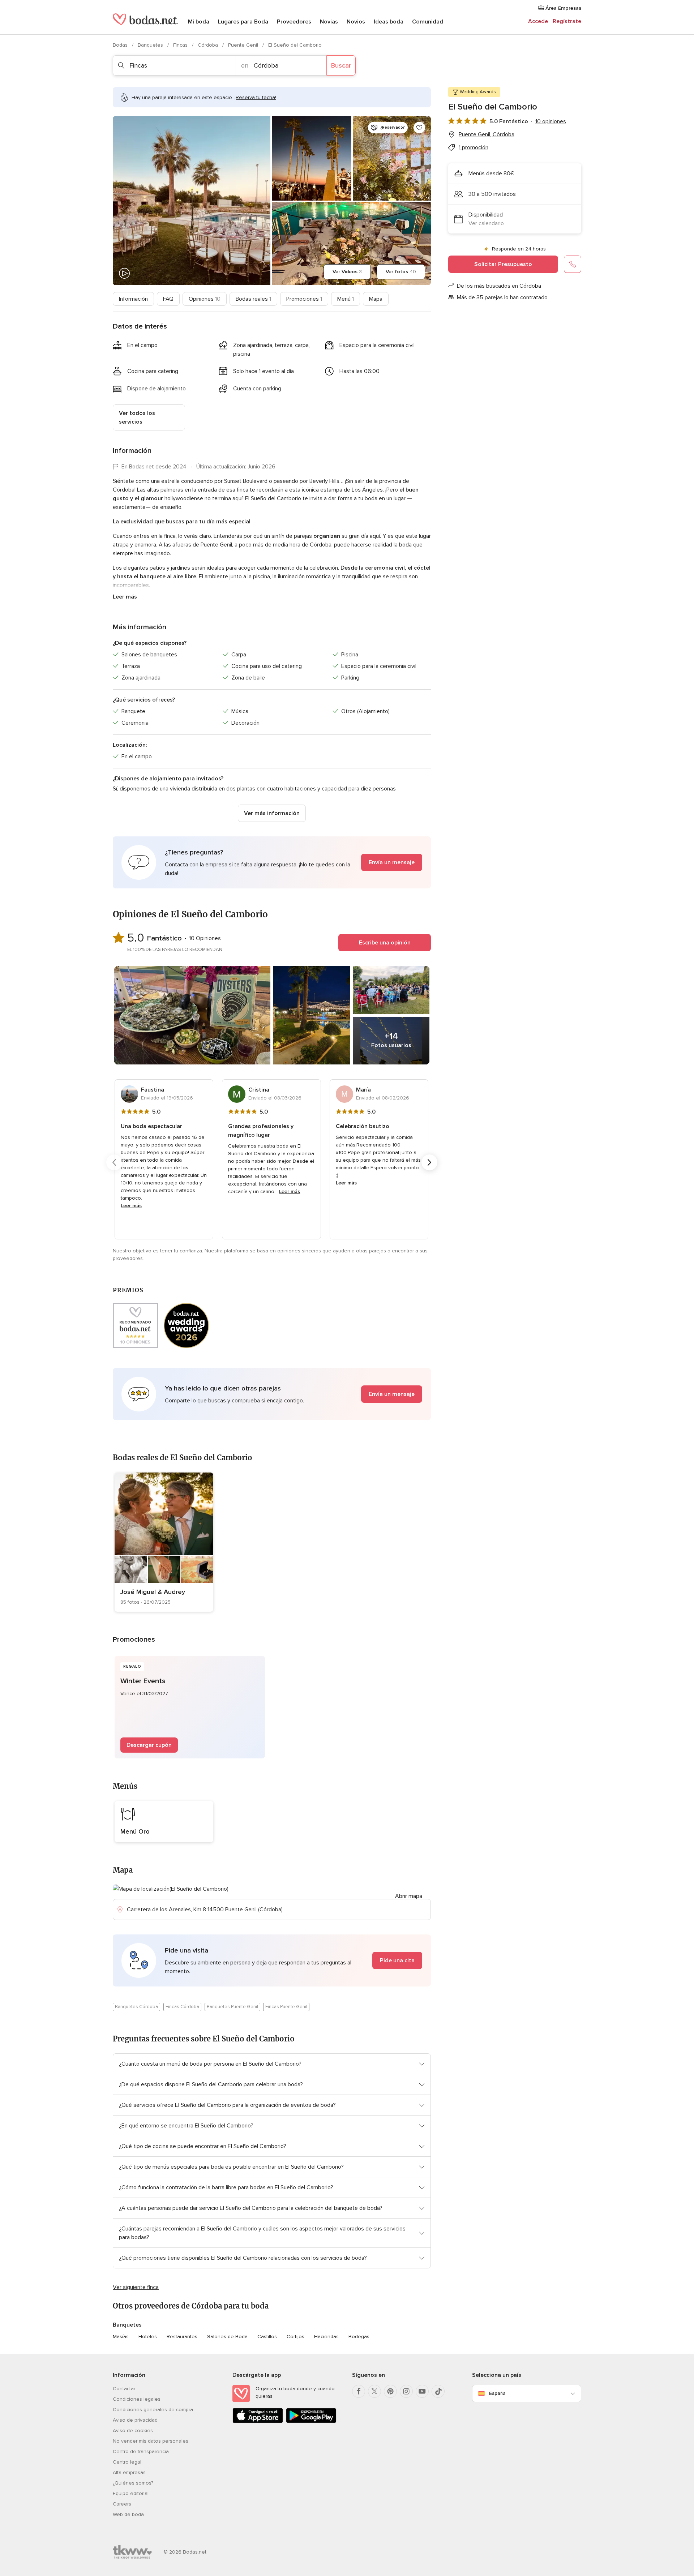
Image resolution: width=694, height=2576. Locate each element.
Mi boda (199, 22)
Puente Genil (244, 45)
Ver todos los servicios (137, 417)
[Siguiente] (429, 1162)
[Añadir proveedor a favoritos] (419, 128)
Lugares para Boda (243, 22)
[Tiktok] (438, 2391)
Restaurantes (182, 2337)
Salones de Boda (227, 2337)
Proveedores (294, 22)
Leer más (125, 597)
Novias (329, 22)
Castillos (267, 2337)
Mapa (376, 299)
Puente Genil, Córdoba (487, 134)
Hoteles (148, 2337)
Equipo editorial (131, 2493)
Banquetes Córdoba (136, 2007)
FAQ (168, 299)
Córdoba (209, 45)
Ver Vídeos (347, 272)
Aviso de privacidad (135, 2420)
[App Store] (258, 2421)
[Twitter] (374, 2391)
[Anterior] (114, 1162)
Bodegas (359, 2337)
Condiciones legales (137, 2399)
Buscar (341, 65)
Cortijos (295, 2337)
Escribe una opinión (385, 943)
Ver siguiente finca (136, 2287)
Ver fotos (401, 272)
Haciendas (326, 2337)
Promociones (304, 299)
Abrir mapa (409, 1896)
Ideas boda (389, 22)
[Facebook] (359, 2391)
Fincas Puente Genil (286, 2007)
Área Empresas (563, 8)
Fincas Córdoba (182, 2007)
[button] (272, 862)
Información (133, 299)
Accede (538, 21)
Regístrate (567, 21)
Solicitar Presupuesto (503, 264)
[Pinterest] (390, 2391)
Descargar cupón (149, 1745)
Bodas (121, 45)
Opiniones (205, 299)
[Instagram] (406, 2391)
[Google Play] (311, 2421)
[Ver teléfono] (573, 264)
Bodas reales (253, 299)
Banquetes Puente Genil (232, 2007)
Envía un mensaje (392, 862)
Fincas (181, 45)
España (497, 2393)
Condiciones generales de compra (153, 2410)
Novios (356, 22)
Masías (121, 2337)
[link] (164, 1542)
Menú (346, 299)
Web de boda (128, 2514)
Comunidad (428, 22)
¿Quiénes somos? (133, 2483)
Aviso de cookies (133, 2431)
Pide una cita (397, 1960)
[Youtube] (422, 2391)
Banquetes (151, 45)
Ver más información (272, 813)
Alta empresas (129, 2472)
